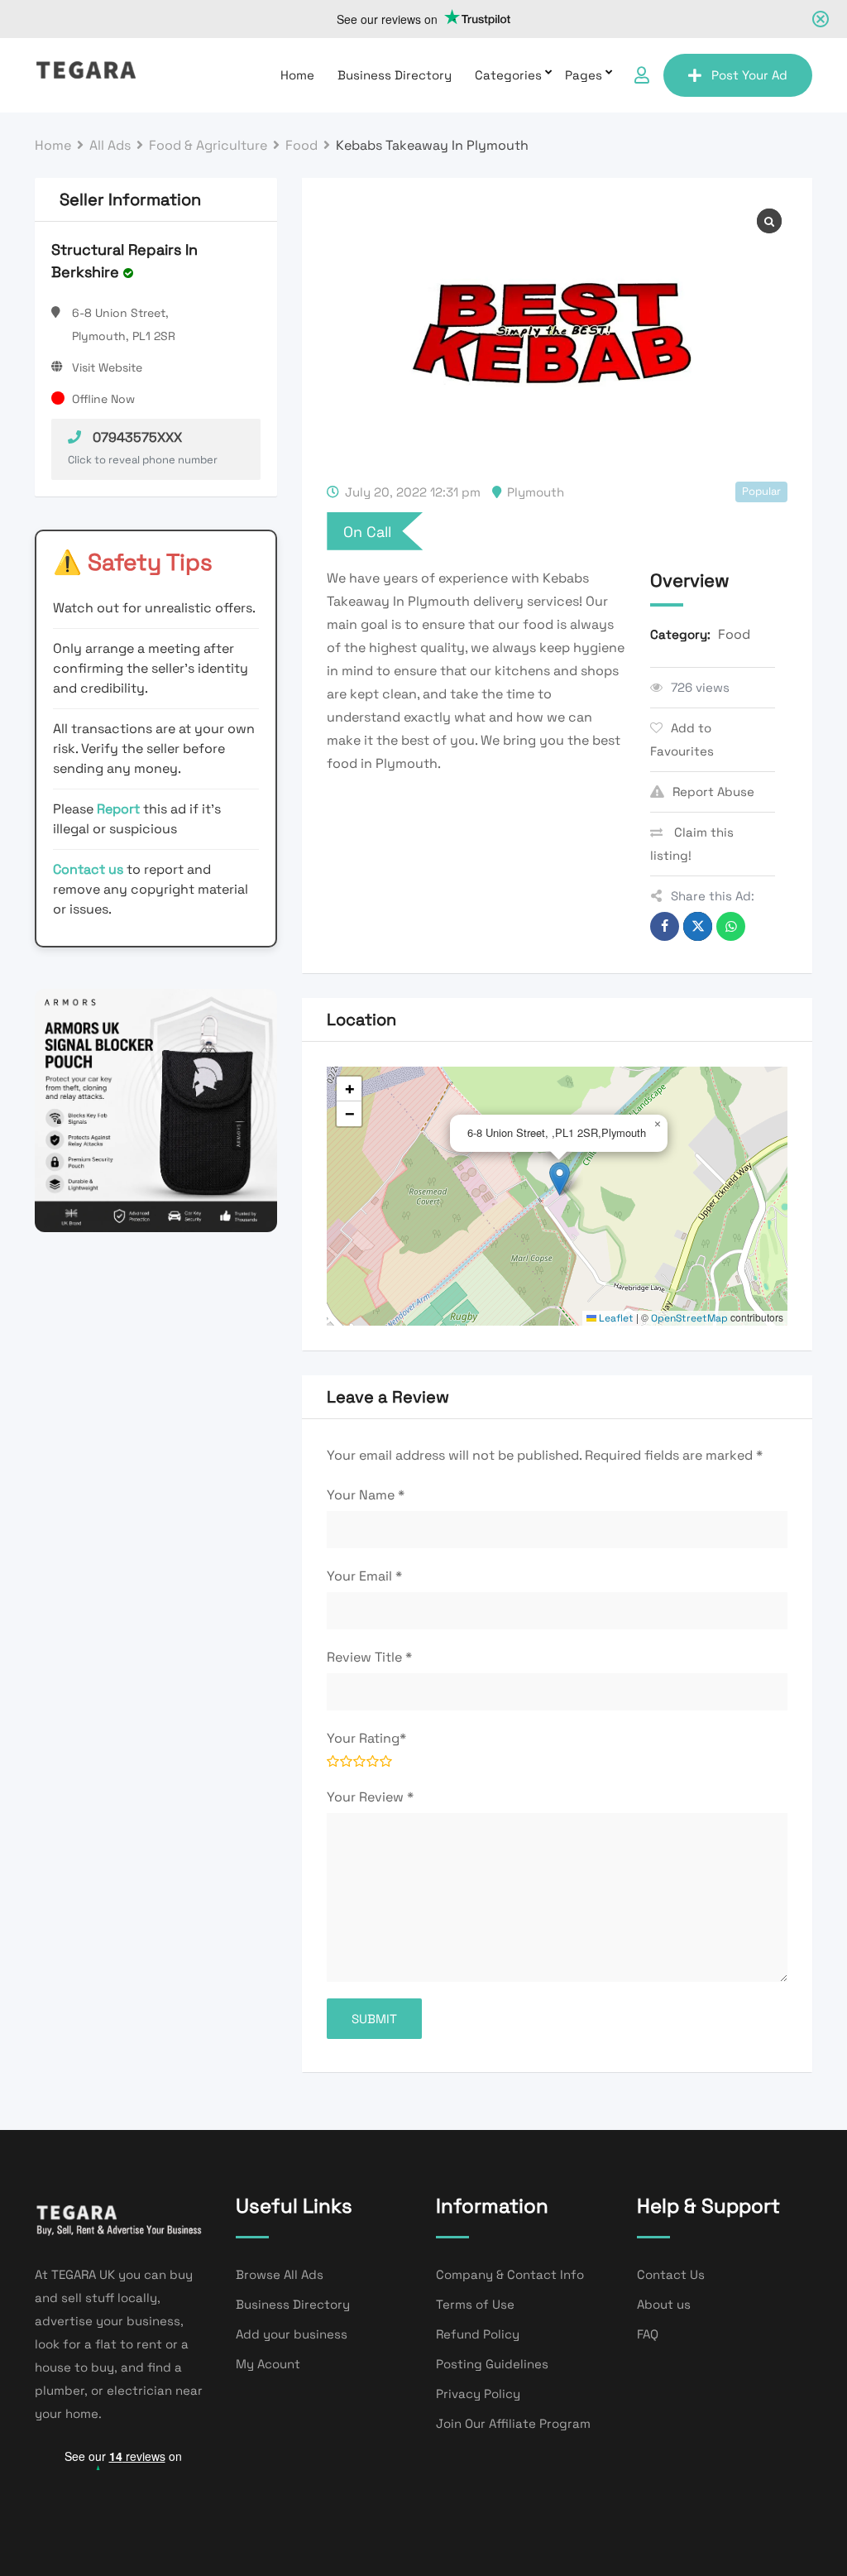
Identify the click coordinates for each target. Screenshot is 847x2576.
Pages (584, 75)
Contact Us (671, 2274)
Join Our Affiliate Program (513, 2423)
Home (297, 75)
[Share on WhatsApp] (731, 926)
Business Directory (395, 75)
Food (734, 634)
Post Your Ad (749, 75)
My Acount (268, 2364)
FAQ (648, 2334)
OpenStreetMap (689, 1318)
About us (664, 2304)
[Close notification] (821, 19)
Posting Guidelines (492, 2364)
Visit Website (107, 367)
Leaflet (615, 1318)
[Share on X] (698, 926)
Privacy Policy (478, 2394)
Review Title (369, 1657)
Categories (508, 75)
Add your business (292, 2334)
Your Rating (366, 1738)
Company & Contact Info (510, 2274)
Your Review (370, 1797)
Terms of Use (475, 2304)
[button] (560, 1179)
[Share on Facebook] (665, 926)
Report (120, 809)
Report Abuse (713, 792)
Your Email (364, 1576)
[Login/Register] (642, 75)
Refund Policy (478, 2334)
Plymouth (536, 492)
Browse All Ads (280, 2274)
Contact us (88, 869)
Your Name (366, 1495)
